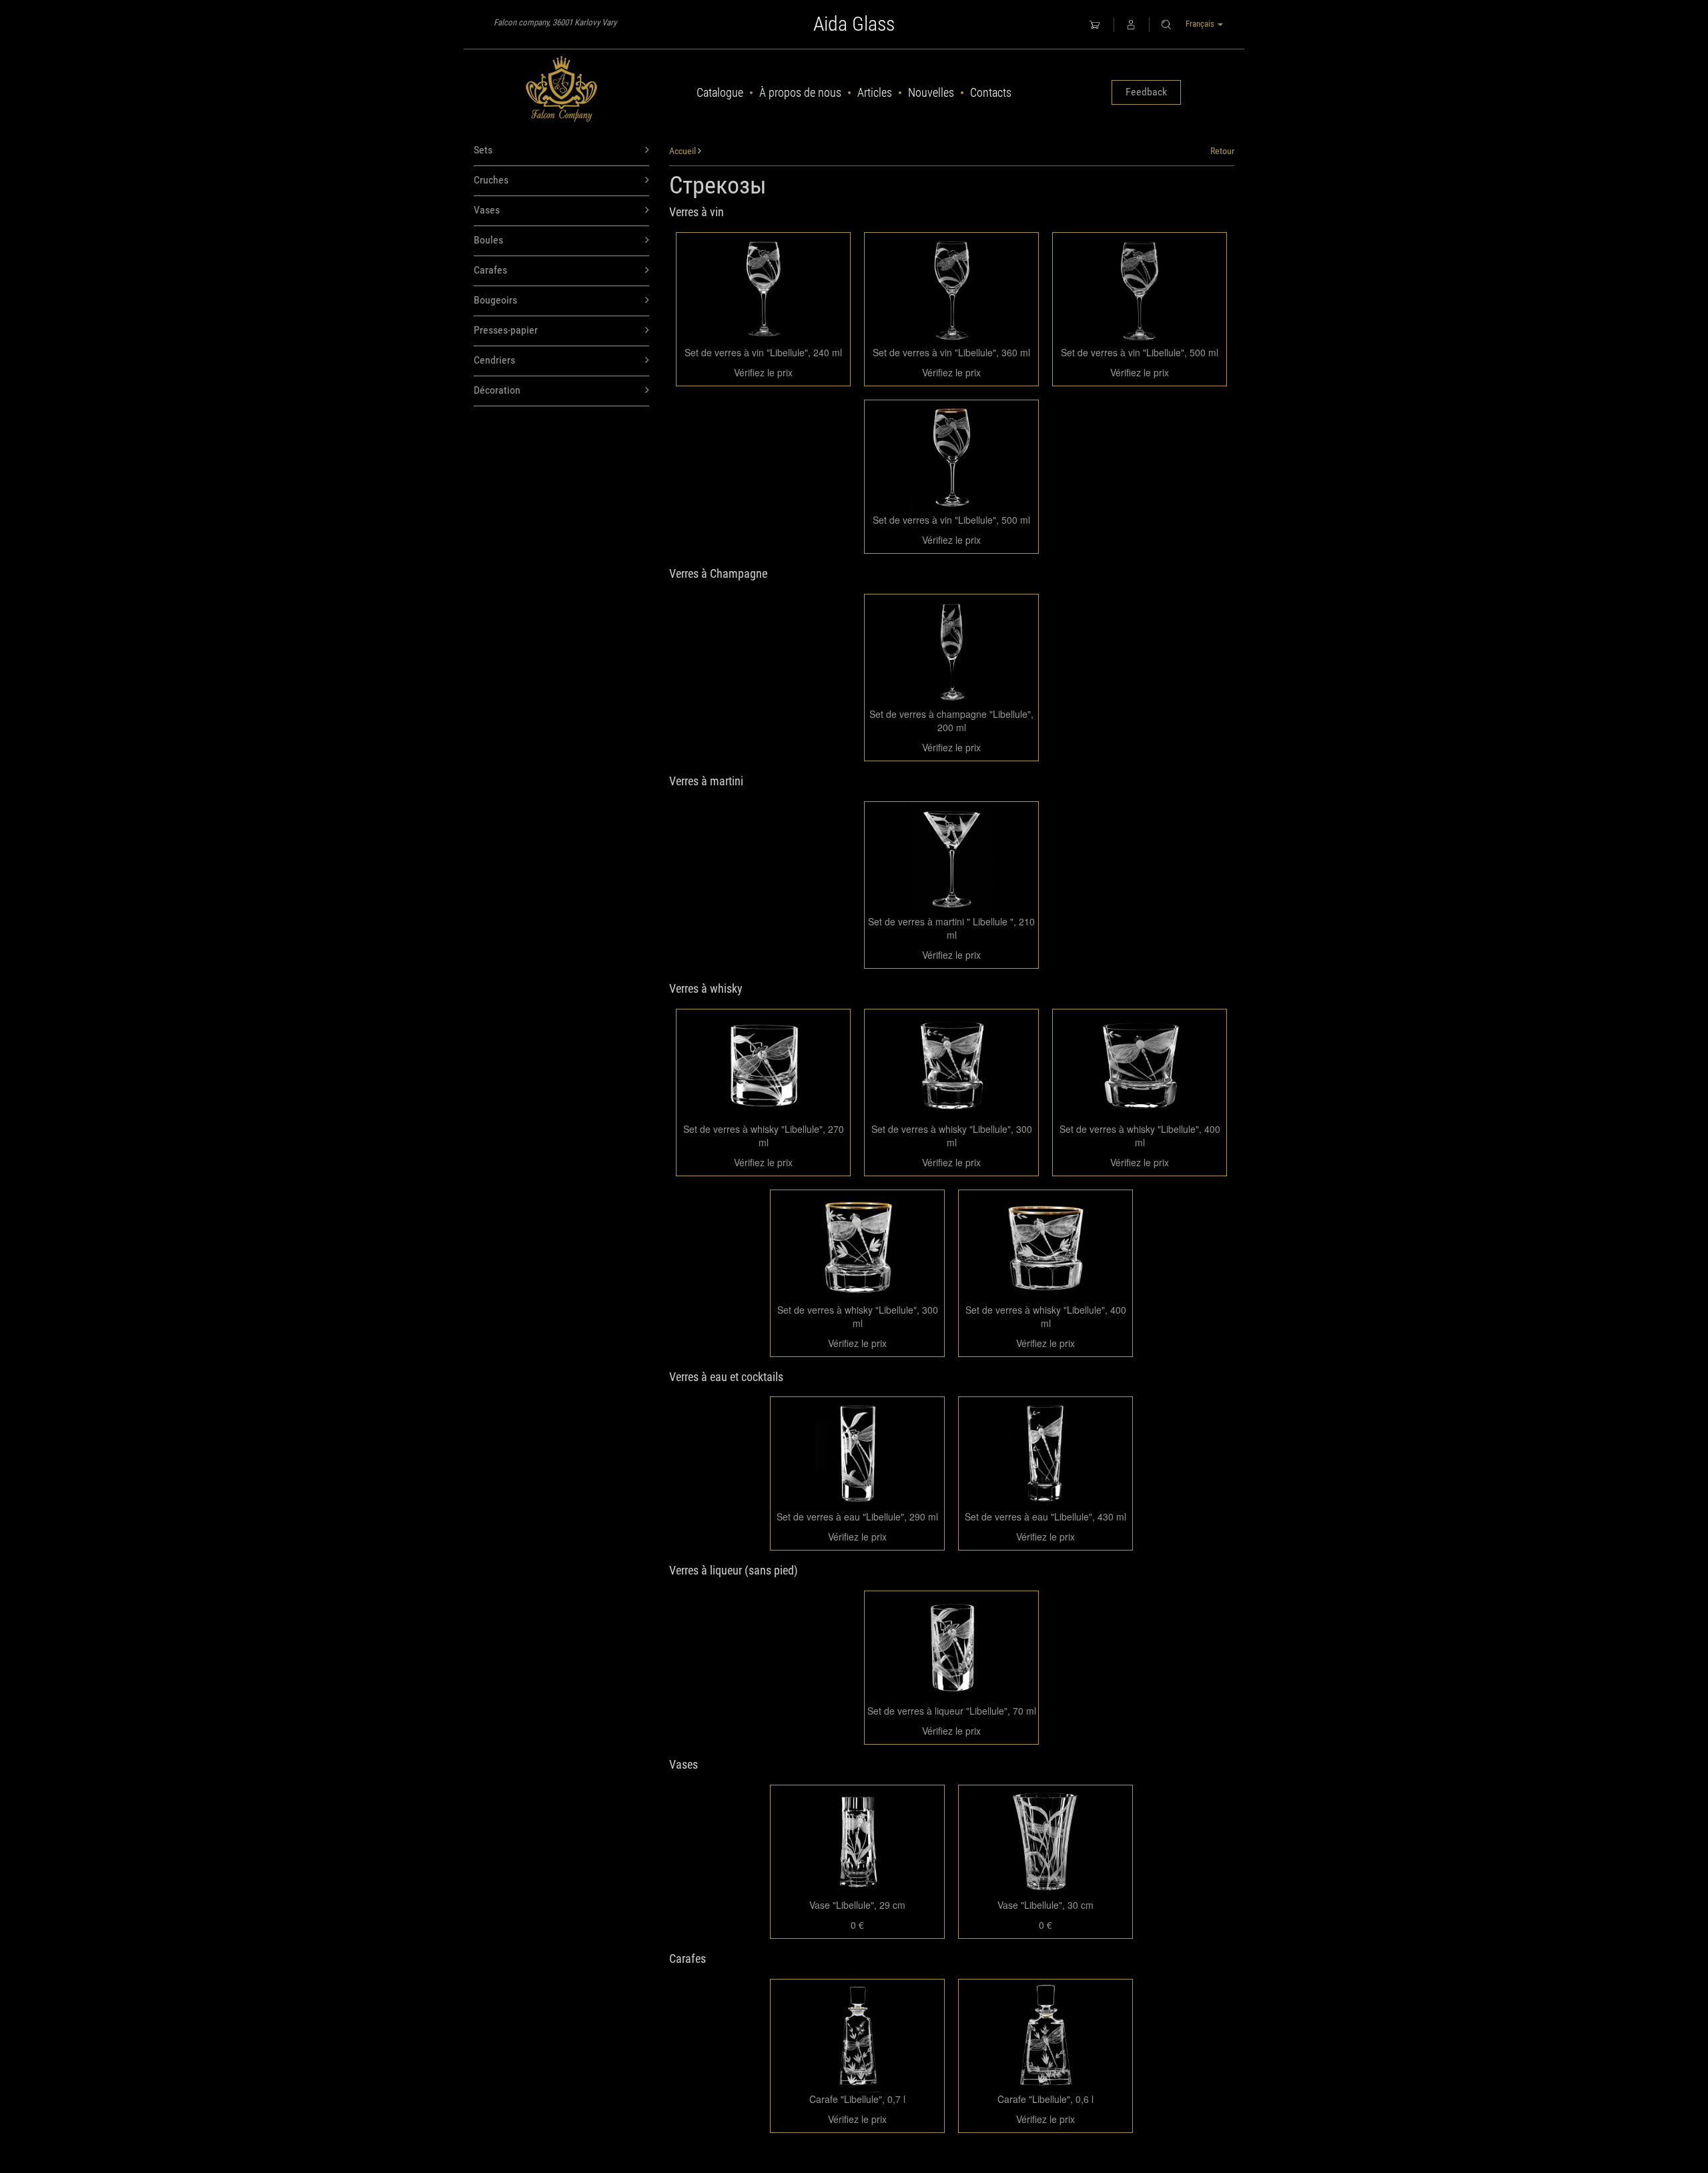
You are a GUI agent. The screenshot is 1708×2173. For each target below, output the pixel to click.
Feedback (1146, 92)
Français (1201, 24)
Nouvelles (931, 92)
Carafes (490, 270)
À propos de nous (800, 92)
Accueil (683, 151)
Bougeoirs (495, 300)
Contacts (991, 92)
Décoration (497, 390)
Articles (875, 92)
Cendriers (494, 360)
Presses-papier (506, 330)
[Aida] (561, 89)
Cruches (491, 180)
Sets (483, 150)
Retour (1222, 151)
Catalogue (720, 92)
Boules (488, 240)
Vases (487, 210)
